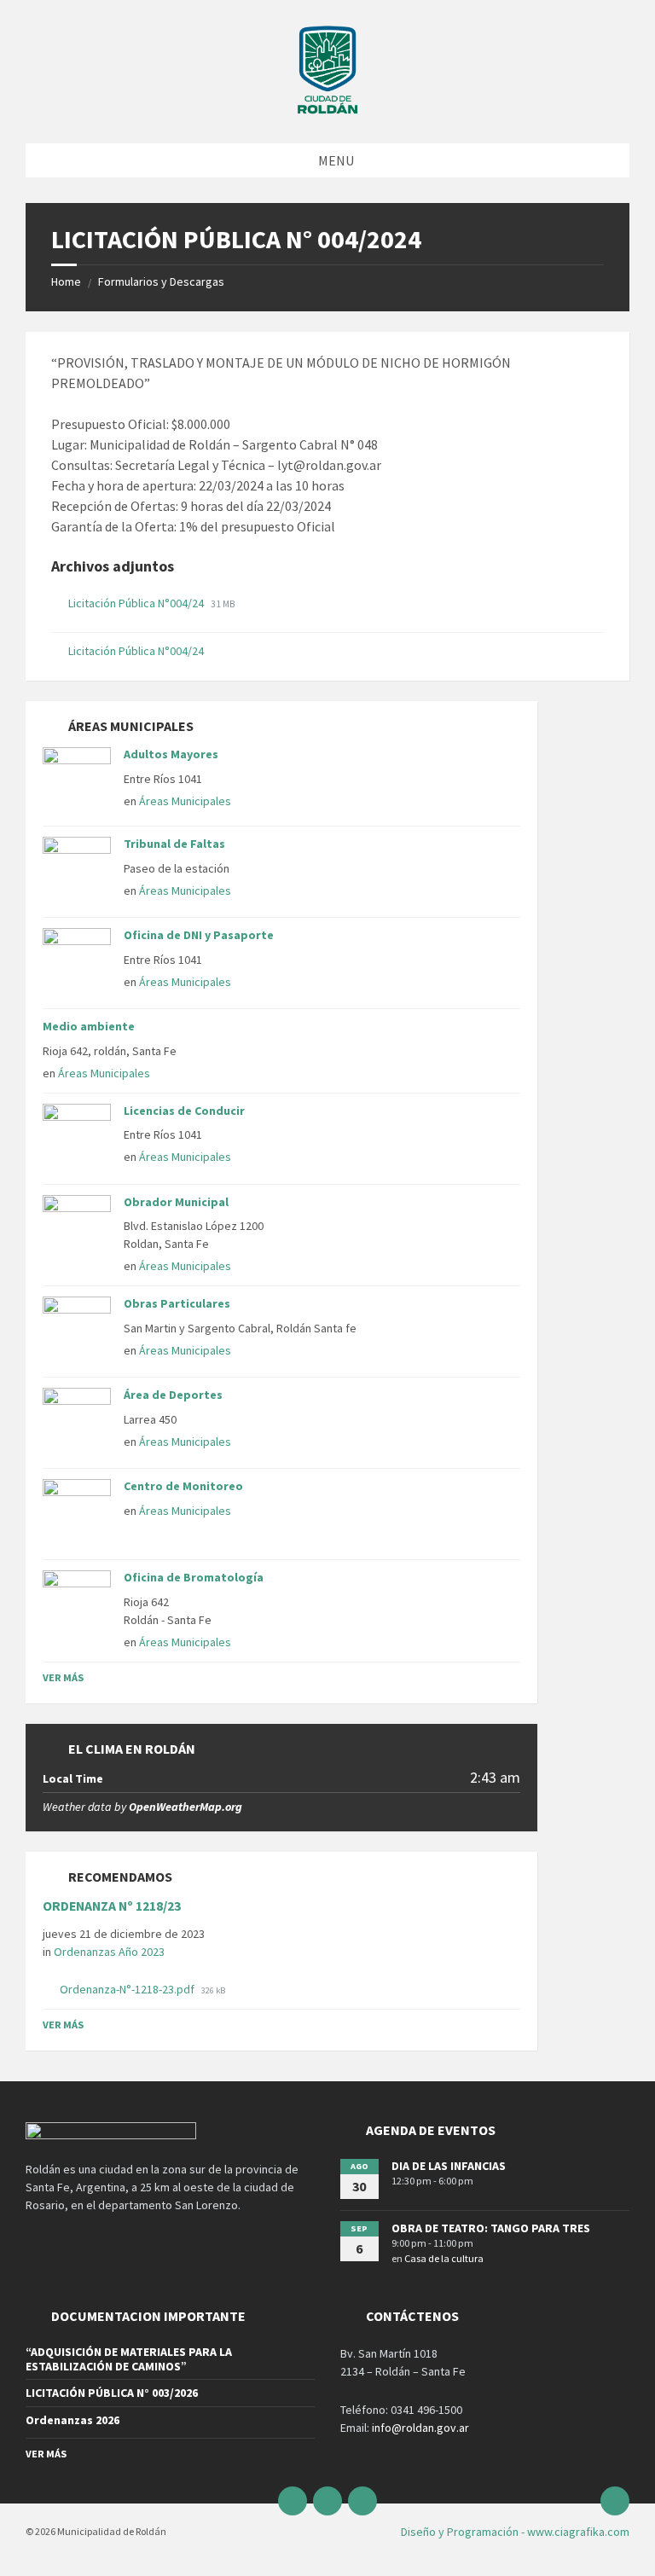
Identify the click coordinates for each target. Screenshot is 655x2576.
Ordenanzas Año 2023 (109, 1952)
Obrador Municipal (176, 1202)
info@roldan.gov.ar (419, 2428)
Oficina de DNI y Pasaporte (199, 935)
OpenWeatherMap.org (185, 1807)
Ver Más (63, 1677)
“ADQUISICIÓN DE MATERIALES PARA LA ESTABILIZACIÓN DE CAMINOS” (129, 2359)
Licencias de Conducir (184, 1111)
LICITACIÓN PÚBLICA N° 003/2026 (112, 2393)
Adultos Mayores (171, 754)
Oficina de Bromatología (194, 1577)
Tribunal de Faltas (174, 844)
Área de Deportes (173, 1395)
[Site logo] (327, 110)
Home (66, 281)
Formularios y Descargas (161, 281)
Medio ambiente (89, 1026)
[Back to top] (615, 2501)
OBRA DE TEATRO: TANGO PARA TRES (491, 2228)
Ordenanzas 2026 (72, 2420)
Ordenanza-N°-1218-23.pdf (128, 1989)
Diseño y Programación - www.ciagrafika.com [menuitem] (515, 2532)
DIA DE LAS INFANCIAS (449, 2166)
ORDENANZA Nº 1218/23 (112, 1906)
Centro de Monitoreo (183, 1486)
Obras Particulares (177, 1303)
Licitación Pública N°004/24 (137, 603)
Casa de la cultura (444, 2258)
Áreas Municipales (185, 801)
